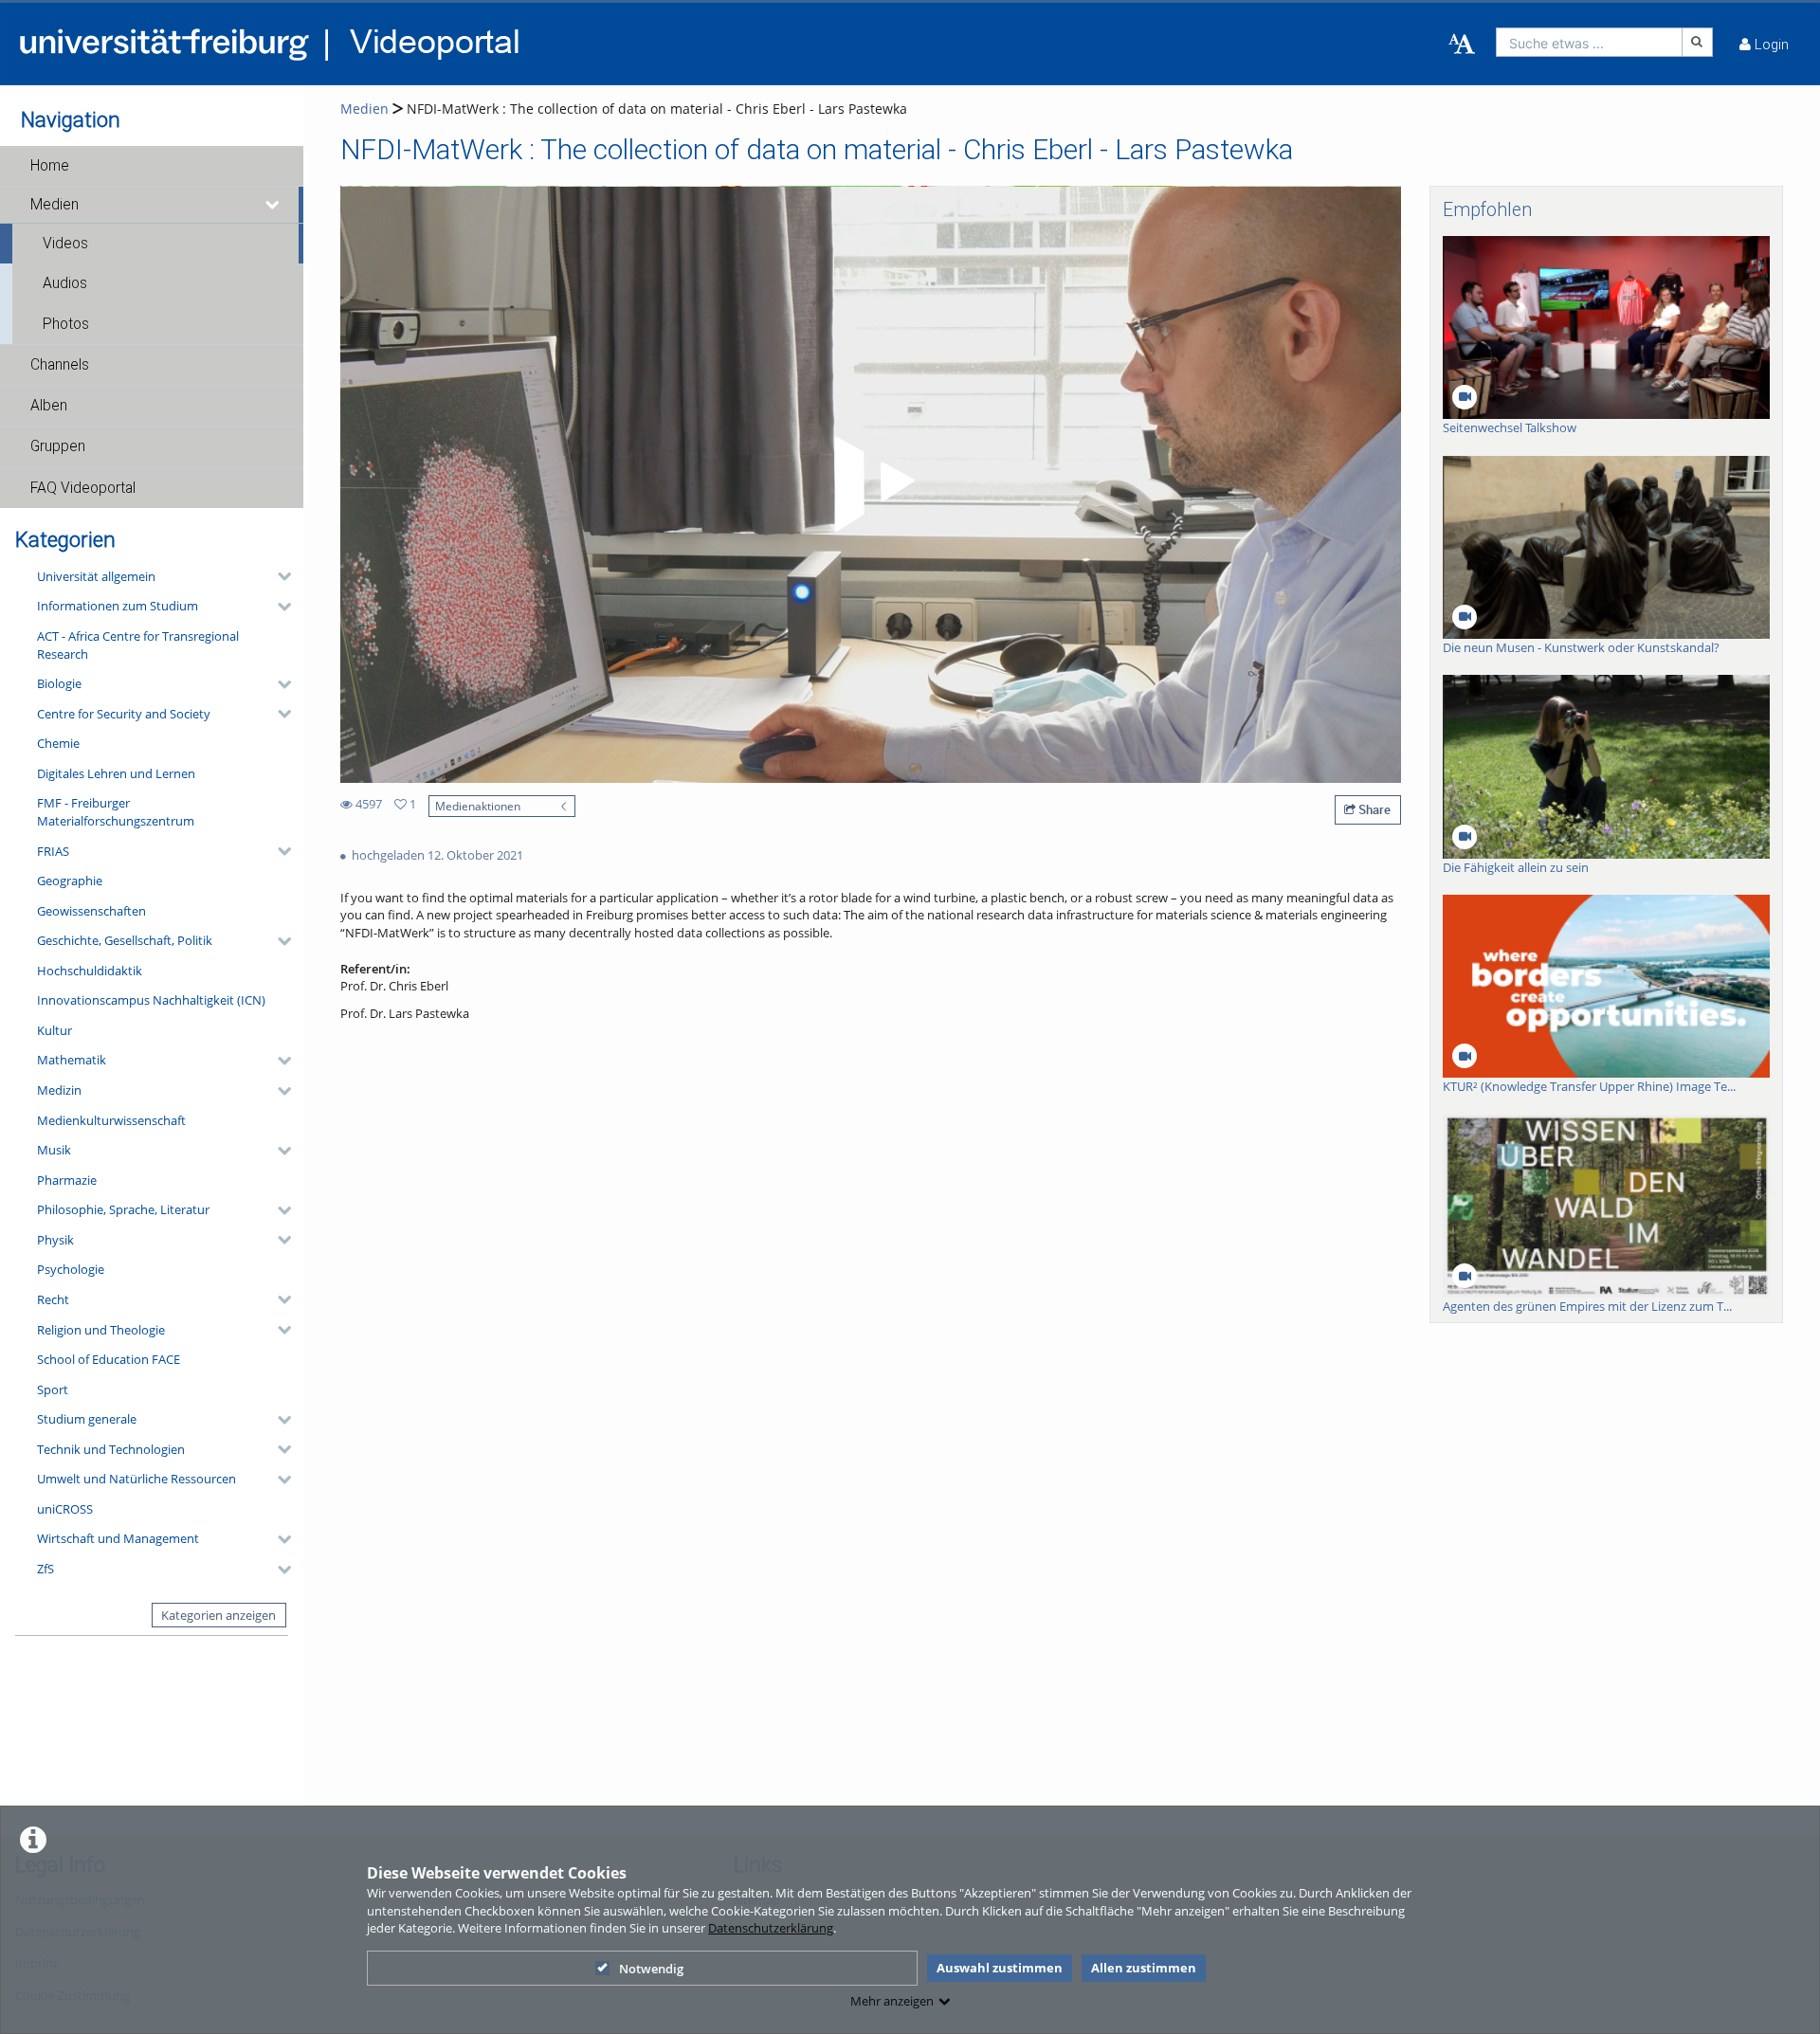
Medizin (59, 1090)
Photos (66, 324)
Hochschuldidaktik (90, 971)
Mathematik (72, 1060)
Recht (53, 1299)
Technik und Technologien (111, 1449)
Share (1373, 809)
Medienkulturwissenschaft (111, 1120)
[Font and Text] (1462, 45)
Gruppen (58, 446)
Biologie (59, 683)
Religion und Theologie (101, 1330)
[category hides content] (279, 576)
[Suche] (1698, 42)
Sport (53, 1389)
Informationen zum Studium (118, 606)
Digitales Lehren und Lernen (116, 773)
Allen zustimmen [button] (1144, 1968)
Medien (55, 205)
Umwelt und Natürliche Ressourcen (136, 1479)
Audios (65, 283)
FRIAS (53, 851)
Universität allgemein (96, 576)
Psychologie (71, 1269)
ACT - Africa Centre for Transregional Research (138, 645)
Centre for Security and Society (124, 714)
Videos (65, 244)
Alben (49, 406)
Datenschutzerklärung (771, 1928)
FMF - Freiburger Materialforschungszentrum (116, 812)
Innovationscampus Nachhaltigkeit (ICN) (151, 1000)
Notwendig (651, 1969)
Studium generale (87, 1419)
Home (50, 166)
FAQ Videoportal (83, 488)
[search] (1589, 42)
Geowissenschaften (91, 911)
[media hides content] (273, 205)
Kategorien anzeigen (218, 1615)
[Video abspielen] (871, 484)
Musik (54, 1150)
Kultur (55, 1030)
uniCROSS (65, 1509)
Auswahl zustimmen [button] (1000, 1968)
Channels (60, 365)
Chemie (58, 743)
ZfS (45, 1569)
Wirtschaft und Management (118, 1538)
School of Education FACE (109, 1359)
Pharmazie (67, 1180)
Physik (55, 1240)
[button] (152, 166)
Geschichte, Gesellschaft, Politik (125, 940)
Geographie (70, 881)
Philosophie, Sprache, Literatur (123, 1209)
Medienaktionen (478, 806)
